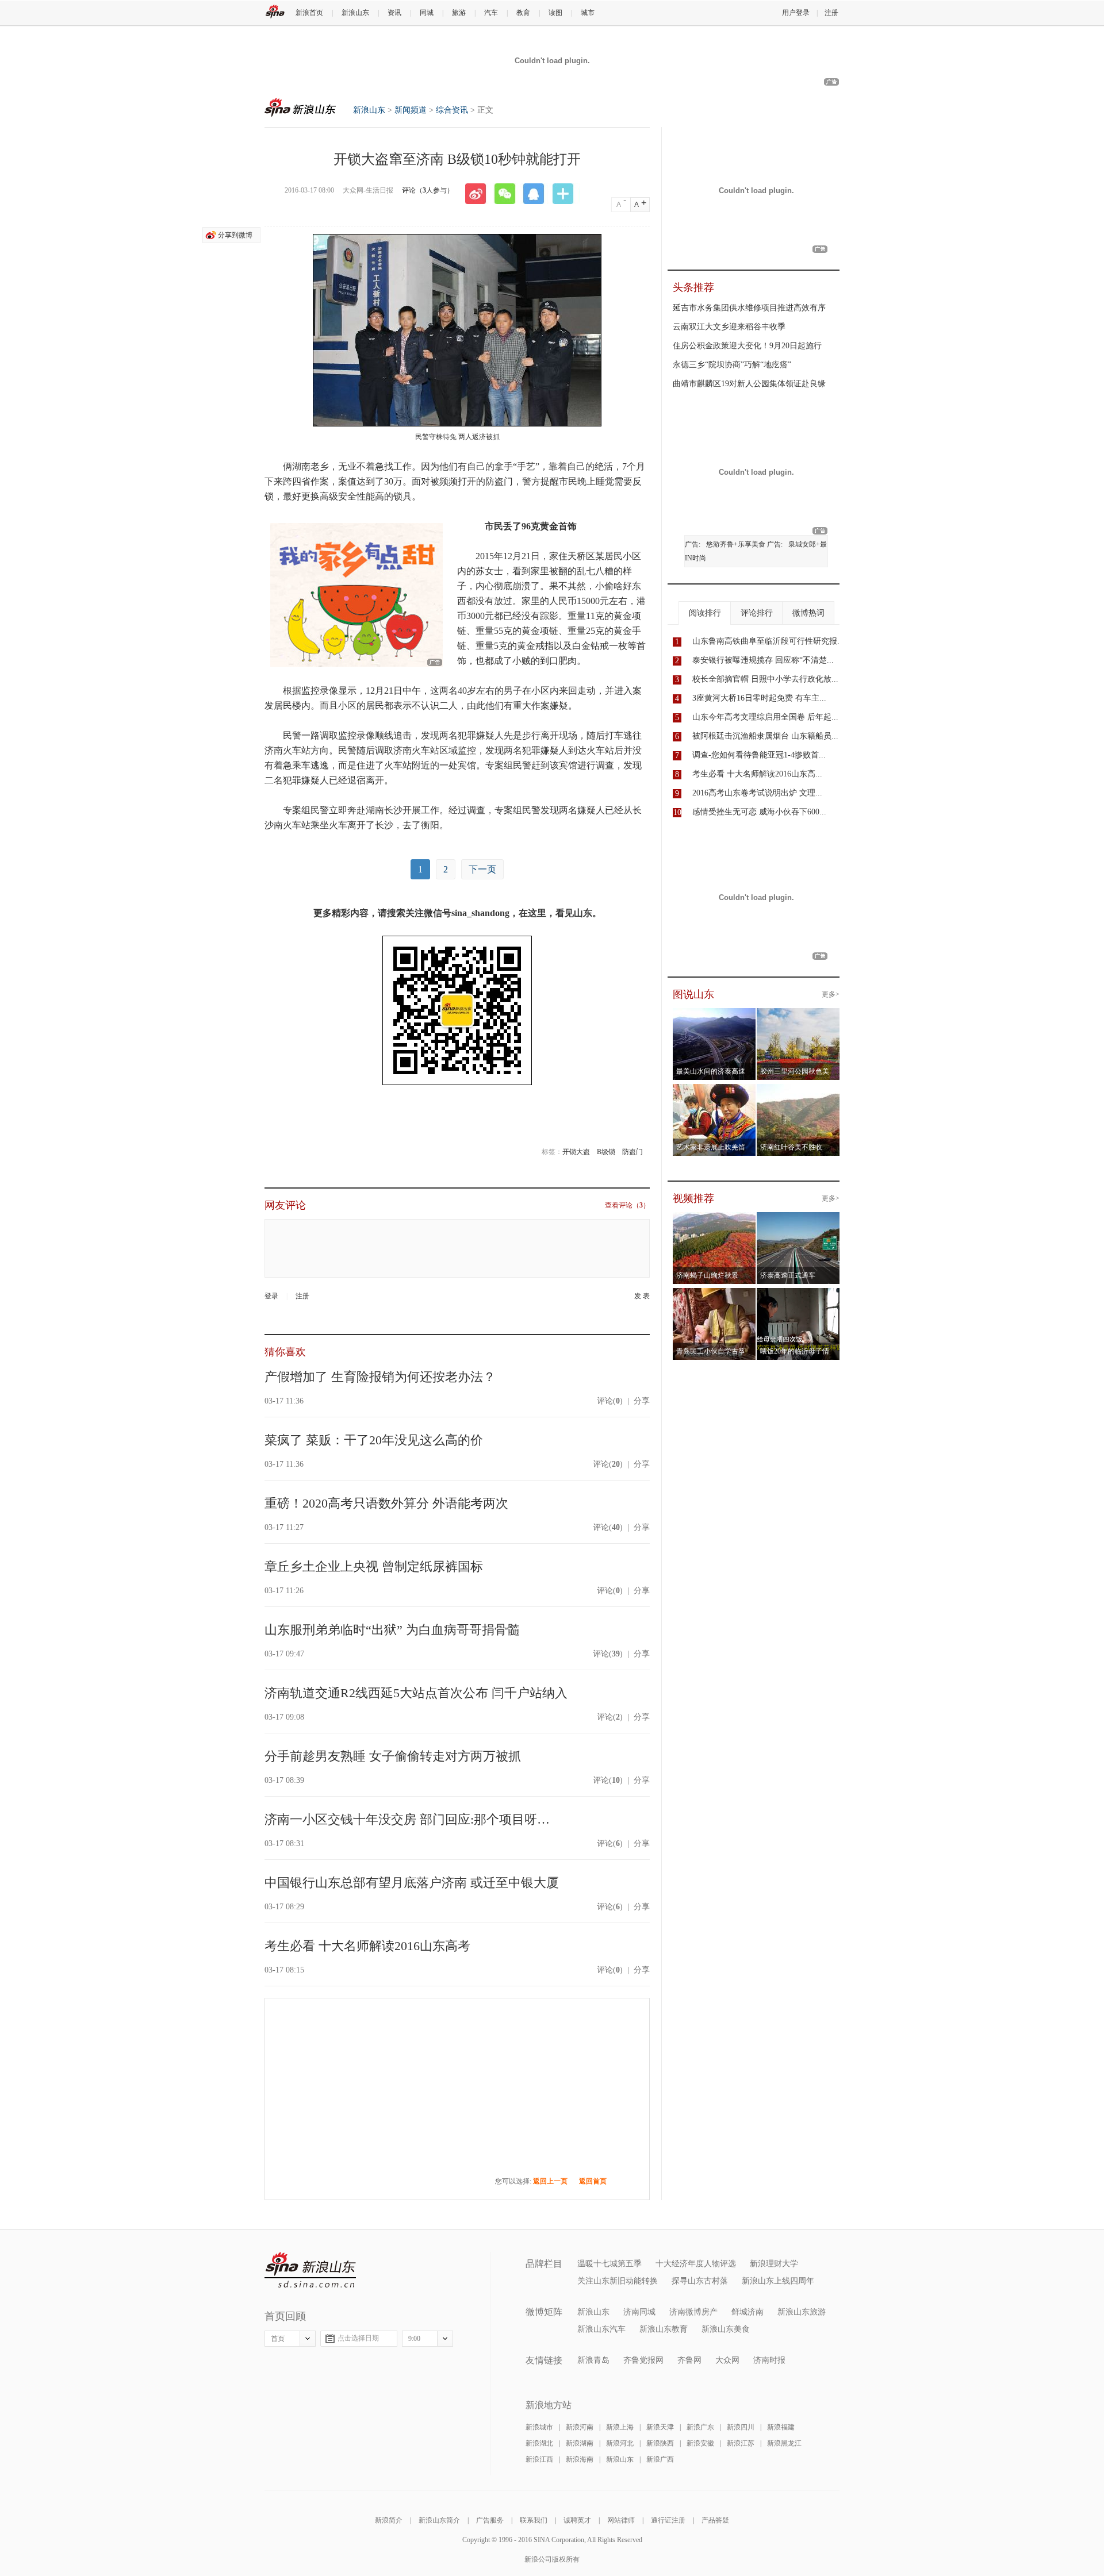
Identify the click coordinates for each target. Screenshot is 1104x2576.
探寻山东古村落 (700, 2281)
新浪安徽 (700, 2443)
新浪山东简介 (439, 2520)
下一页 (482, 869)
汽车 (491, 13)
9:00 (414, 2339)
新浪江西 (539, 2459)
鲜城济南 (747, 2312)
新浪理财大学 (774, 2264)
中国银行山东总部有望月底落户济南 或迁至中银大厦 (412, 1883)
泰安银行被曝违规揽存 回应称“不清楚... (763, 660)
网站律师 (621, 2520)
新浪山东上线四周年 (778, 2281)
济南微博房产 (693, 2312)
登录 (271, 1296)
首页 (278, 2339)
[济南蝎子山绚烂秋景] (714, 1219)
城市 (588, 13)
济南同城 (639, 2312)
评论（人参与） (428, 190)
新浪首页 (309, 13)
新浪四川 (741, 2427)
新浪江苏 (741, 2443)
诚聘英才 (577, 2520)
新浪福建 (781, 2427)
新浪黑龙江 (784, 2443)
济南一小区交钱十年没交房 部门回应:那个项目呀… (407, 1819)
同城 (427, 13)
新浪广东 (700, 2427)
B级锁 (606, 1152)
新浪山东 (355, 13)
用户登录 (796, 13)
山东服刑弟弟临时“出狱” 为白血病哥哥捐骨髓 (392, 1630)
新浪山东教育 (664, 2329)
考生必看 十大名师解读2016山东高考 (367, 1946)
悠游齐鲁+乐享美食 (736, 544)
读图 (555, 13)
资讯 (394, 13)
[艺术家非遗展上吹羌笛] (714, 1091)
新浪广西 (660, 2459)
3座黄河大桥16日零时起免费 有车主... (759, 698)
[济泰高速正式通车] (798, 1219)
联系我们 (534, 2520)
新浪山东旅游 (802, 2312)
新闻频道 (411, 110)
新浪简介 (389, 2520)
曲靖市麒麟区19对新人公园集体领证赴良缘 (749, 384)
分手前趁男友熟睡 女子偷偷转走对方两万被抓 (393, 1756)
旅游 (459, 13)
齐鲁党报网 (643, 2360)
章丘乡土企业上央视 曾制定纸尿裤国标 (374, 1566)
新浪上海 (620, 2427)
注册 (831, 13)
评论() (610, 1401)
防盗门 (632, 1152)
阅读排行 (705, 613)
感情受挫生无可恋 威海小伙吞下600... (759, 812)
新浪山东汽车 (601, 2329)
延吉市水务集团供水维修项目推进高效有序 (749, 308)
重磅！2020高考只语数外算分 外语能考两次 (386, 1503)
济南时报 (769, 2360)
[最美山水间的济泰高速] (714, 1015)
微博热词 (808, 613)
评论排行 (757, 613)
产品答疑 (715, 2520)
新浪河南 (580, 2427)
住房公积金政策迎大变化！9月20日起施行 (747, 346)
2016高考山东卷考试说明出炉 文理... (757, 793)
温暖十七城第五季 (609, 2264)
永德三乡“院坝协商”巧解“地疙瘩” (732, 365)
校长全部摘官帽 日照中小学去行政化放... (765, 679)
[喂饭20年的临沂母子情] (798, 1295)
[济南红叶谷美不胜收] (798, 1091)
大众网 (727, 2360)
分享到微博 (235, 235)
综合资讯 (452, 110)
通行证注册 (668, 2520)
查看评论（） (627, 1205)
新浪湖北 (539, 2443)
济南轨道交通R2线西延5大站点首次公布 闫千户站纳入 (416, 1693)
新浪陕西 (660, 2443)
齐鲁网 (689, 2360)
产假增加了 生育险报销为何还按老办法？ (380, 1377)
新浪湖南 (580, 2443)
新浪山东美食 (726, 2329)
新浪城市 (539, 2427)
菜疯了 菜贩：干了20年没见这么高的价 (374, 1440)
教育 (523, 13)
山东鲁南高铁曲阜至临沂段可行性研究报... (768, 641)
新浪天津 (660, 2427)
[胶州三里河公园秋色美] (798, 1015)
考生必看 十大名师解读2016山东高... (757, 774)
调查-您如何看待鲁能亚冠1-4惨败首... (759, 755)
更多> (831, 994)
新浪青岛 (593, 2360)
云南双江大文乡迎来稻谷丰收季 (729, 327)
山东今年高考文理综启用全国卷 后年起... (765, 717)
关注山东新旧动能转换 (618, 2281)
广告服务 (490, 2520)
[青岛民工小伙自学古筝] (714, 1295)
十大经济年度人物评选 (696, 2264)
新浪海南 (580, 2459)
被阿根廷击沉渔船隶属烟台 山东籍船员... (765, 736)
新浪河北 (620, 2443)
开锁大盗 (576, 1152)
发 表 (642, 1296)
